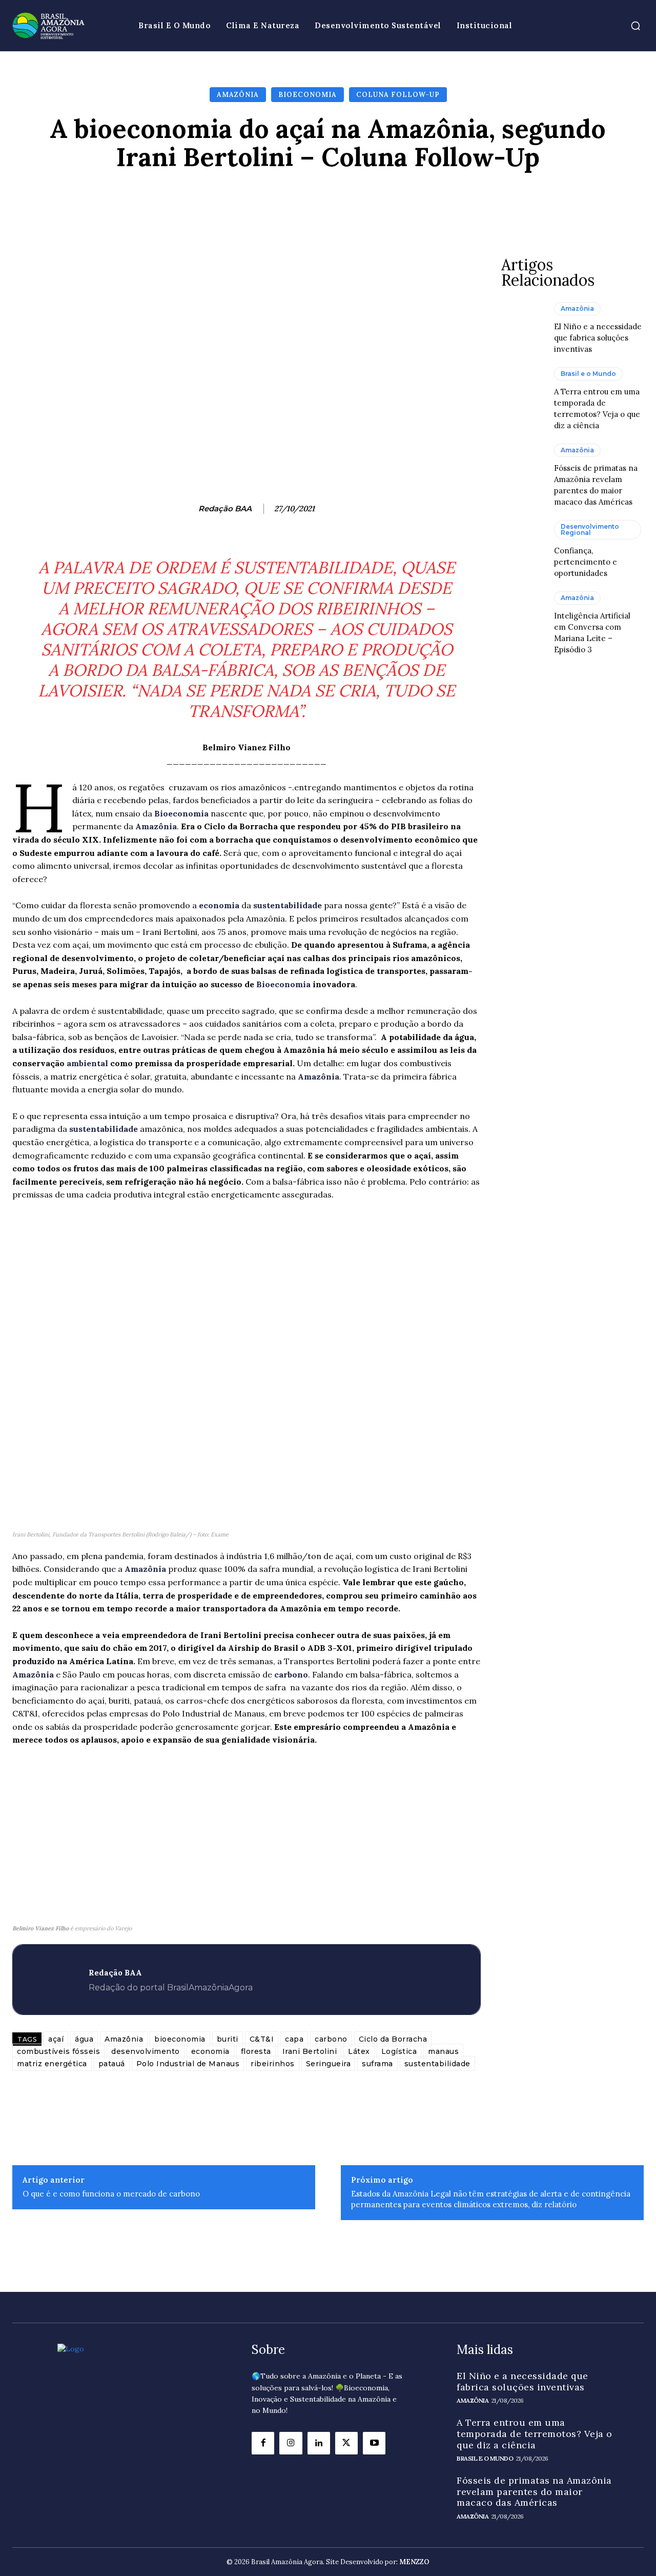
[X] (346, 2443)
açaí (56, 2039)
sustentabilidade (289, 905)
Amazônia (238, 95)
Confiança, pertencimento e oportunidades (586, 562)
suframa (377, 2064)
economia (220, 905)
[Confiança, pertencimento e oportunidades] (522, 546)
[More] (491, 202)
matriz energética (52, 2064)
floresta (256, 2051)
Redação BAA (225, 509)
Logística (399, 2051)
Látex (359, 2051)
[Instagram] (291, 2443)
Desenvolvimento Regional (590, 530)
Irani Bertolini (310, 2051)
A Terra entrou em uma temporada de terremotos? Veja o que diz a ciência (535, 2433)
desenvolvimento (146, 2051)
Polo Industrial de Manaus (188, 2064)
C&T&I (262, 2039)
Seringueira (329, 2064)
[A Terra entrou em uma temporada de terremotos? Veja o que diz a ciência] (522, 393)
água (84, 2039)
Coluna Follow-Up (398, 95)
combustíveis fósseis (58, 2051)
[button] (635, 26)
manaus (443, 2051)
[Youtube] (374, 2443)
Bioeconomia (307, 95)
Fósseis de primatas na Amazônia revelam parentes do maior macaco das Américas (534, 2491)
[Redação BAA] (188, 509)
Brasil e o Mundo (588, 374)
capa (294, 2039)
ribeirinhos (273, 2064)
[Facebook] (263, 2443)
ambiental (88, 1063)
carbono (291, 1674)
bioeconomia (180, 2039)
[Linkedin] (319, 2443)
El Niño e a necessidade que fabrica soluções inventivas (598, 338)
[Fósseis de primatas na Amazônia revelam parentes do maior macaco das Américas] (522, 469)
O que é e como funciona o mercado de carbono (111, 2194)
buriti (228, 2039)
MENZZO (414, 2562)
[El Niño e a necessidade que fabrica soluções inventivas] (522, 328)
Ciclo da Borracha (393, 2039)
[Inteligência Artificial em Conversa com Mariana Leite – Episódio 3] (522, 617)
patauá (112, 2064)
